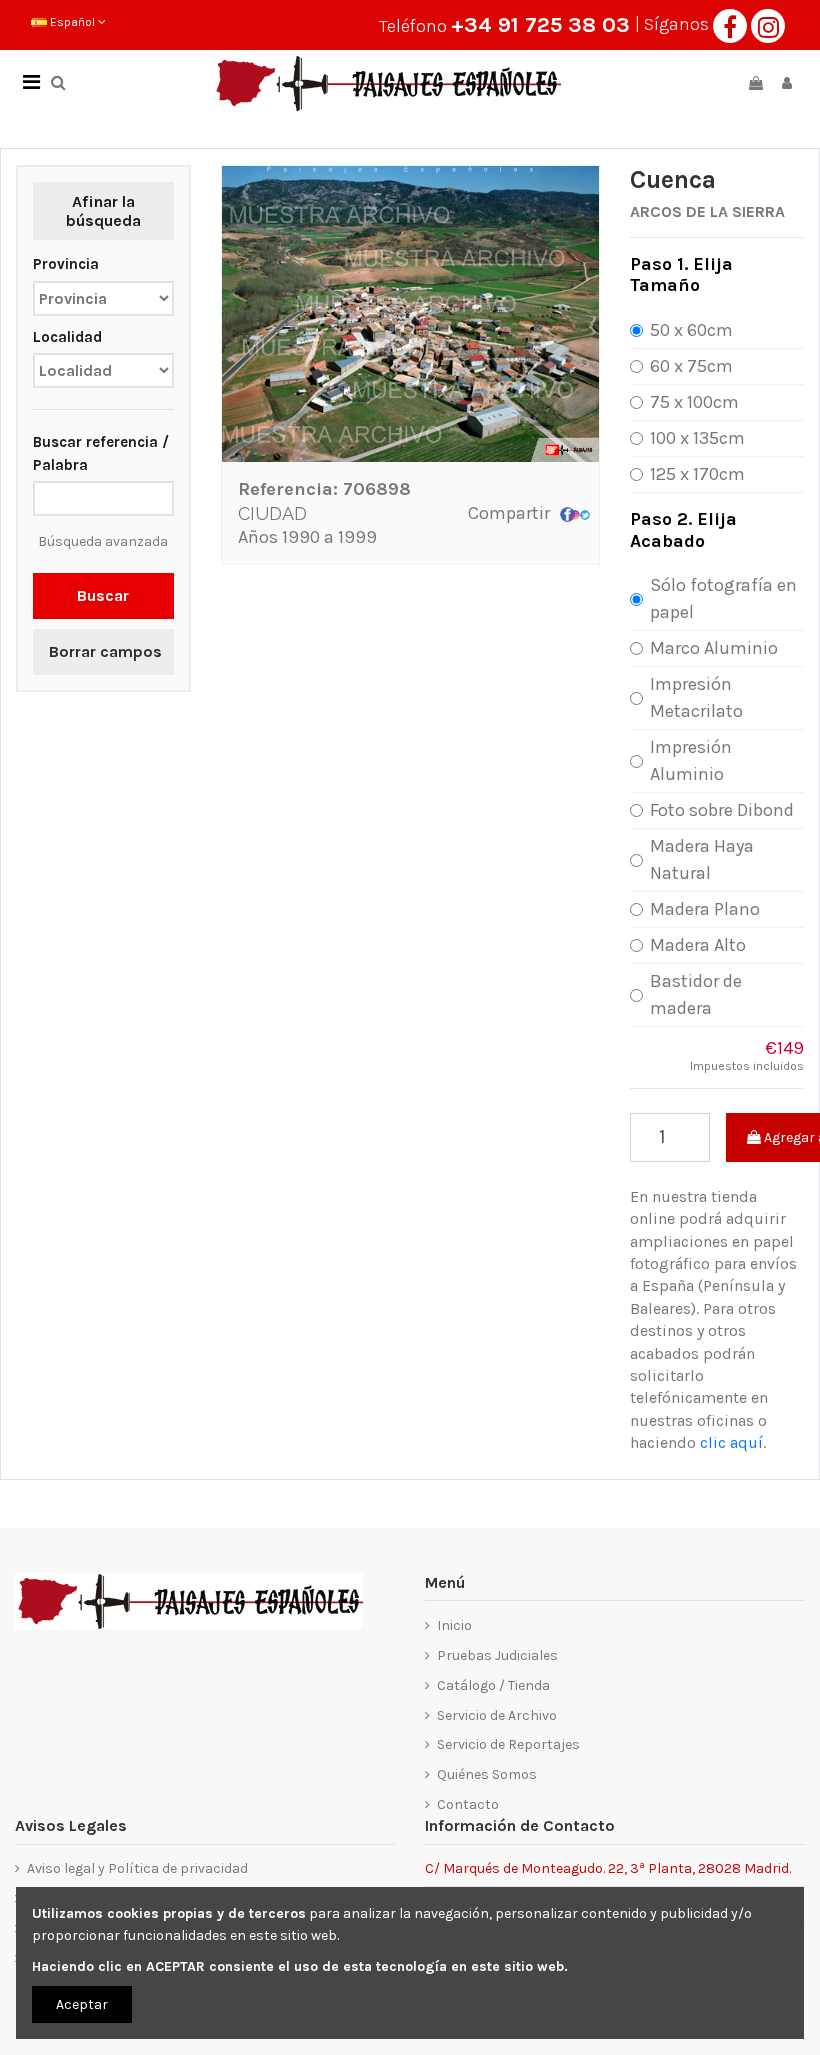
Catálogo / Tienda (493, 1685)
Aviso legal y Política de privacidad (137, 1868)
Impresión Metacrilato (696, 697)
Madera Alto (698, 945)
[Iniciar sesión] (787, 83)
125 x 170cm (697, 474)
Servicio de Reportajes (508, 1744)
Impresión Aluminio (691, 760)
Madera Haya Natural (702, 859)
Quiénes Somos (487, 1774)
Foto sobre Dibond (722, 810)
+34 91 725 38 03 (540, 25)
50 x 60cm (691, 330)
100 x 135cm (697, 438)
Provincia (66, 264)
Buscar (103, 595)
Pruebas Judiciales (497, 1655)
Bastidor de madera (696, 994)
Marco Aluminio (714, 648)
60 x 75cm (691, 366)
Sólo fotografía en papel (723, 598)
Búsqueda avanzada (103, 541)
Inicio (454, 1625)
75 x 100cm (694, 402)
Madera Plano (705, 909)
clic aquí (731, 1442)
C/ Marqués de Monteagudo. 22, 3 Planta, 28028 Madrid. (608, 1867)
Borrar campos (105, 651)
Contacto (468, 1804)
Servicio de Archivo (497, 1715)
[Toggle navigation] (31, 83)
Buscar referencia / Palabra (101, 453)
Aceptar (82, 2004)
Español (72, 22)
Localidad (67, 337)
